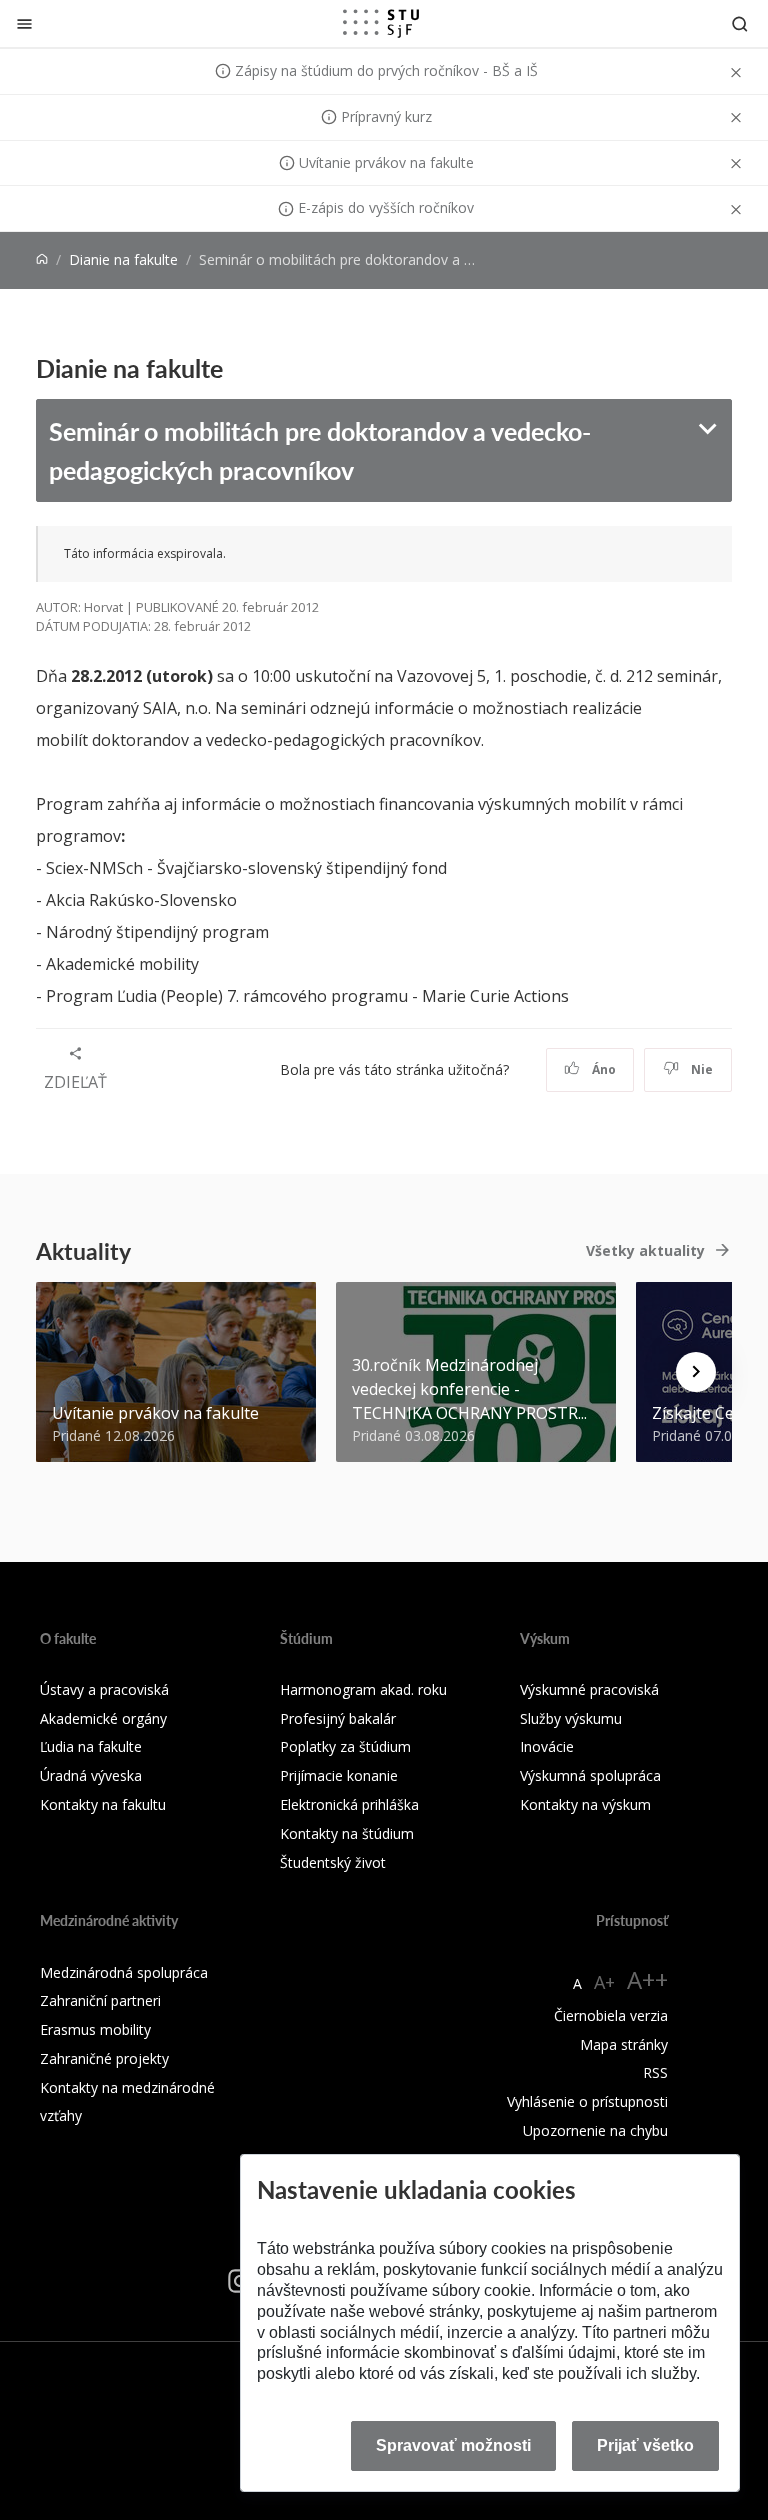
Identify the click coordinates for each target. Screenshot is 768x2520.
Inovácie (547, 1746)
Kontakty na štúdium (347, 1833)
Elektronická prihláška (349, 1804)
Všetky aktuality (645, 1250)
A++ (647, 1979)
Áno (602, 1069)
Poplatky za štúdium (345, 1746)
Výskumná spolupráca (590, 1775)
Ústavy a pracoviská (104, 1689)
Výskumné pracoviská (589, 1689)
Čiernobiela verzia (611, 2015)
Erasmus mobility (95, 2029)
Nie (700, 1069)
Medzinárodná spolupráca (124, 1972)
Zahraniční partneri (100, 2000)
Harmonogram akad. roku (363, 1689)
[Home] (42, 259)
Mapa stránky (624, 2044)
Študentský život (333, 1862)
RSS (655, 2072)
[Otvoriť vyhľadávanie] (740, 23)
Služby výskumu (571, 1718)
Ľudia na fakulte (91, 1746)
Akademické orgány (103, 1718)
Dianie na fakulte (123, 259)
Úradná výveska (91, 1775)
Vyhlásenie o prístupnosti (587, 2101)
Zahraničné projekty (104, 2058)
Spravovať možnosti (453, 2445)
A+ (604, 1982)
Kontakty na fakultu (103, 1804)
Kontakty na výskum (585, 1804)
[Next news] (696, 1372)
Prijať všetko (645, 2445)
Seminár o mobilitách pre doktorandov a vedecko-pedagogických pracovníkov (320, 450)
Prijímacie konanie (339, 1775)
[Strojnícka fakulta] (381, 23)
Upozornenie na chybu (595, 2130)
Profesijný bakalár (338, 1718)
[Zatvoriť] (24, 23)
